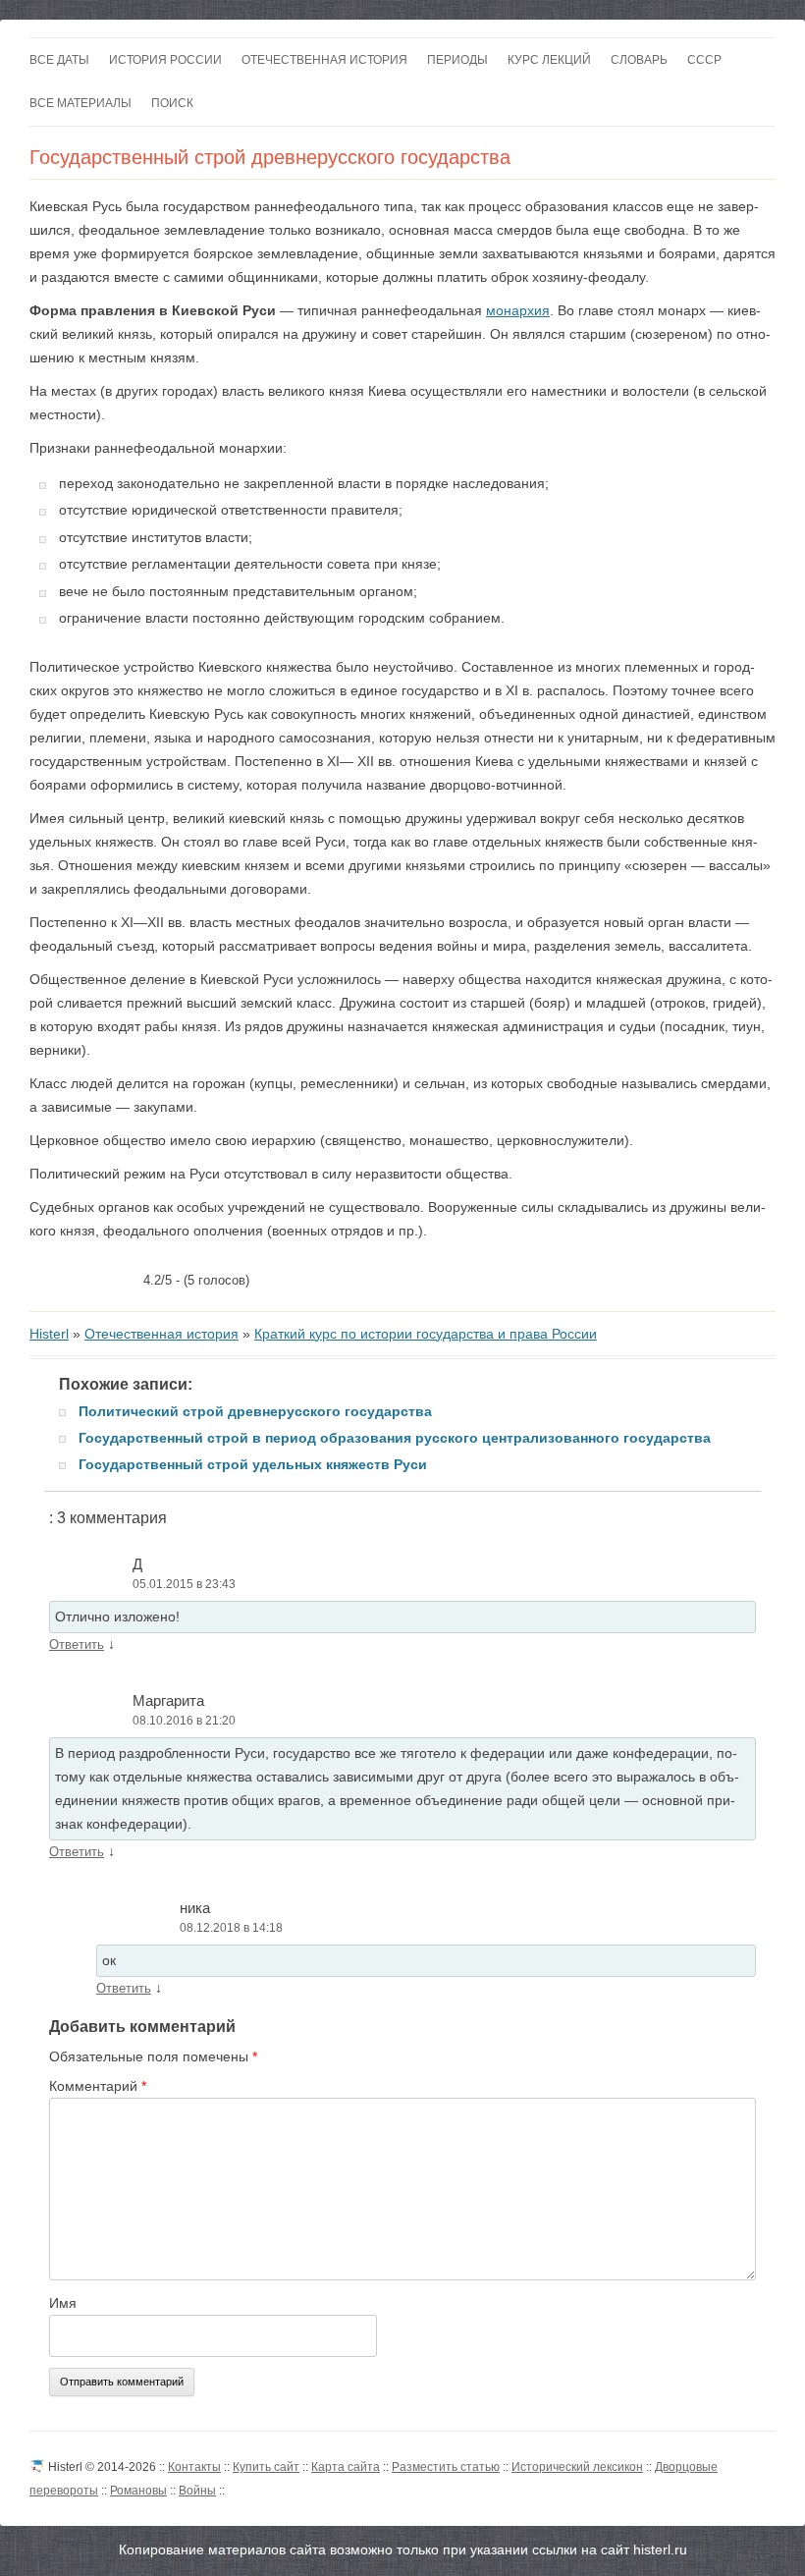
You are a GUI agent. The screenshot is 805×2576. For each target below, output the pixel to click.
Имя (63, 2303)
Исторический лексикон (577, 2467)
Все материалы (80, 103)
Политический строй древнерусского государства (255, 1411)
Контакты (194, 2467)
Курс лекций (549, 60)
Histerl (49, 1334)
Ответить (77, 1644)
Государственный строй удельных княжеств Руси (253, 1464)
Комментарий (98, 2086)
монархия (518, 310)
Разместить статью (446, 2467)
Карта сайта (346, 2467)
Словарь (639, 60)
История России (165, 60)
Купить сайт (266, 2467)
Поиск (172, 103)
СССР (704, 60)
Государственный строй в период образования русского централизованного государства (395, 1438)
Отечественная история (324, 60)
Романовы (138, 2491)
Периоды (457, 60)
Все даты (59, 60)
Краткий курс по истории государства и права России (426, 1334)
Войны (197, 2491)
